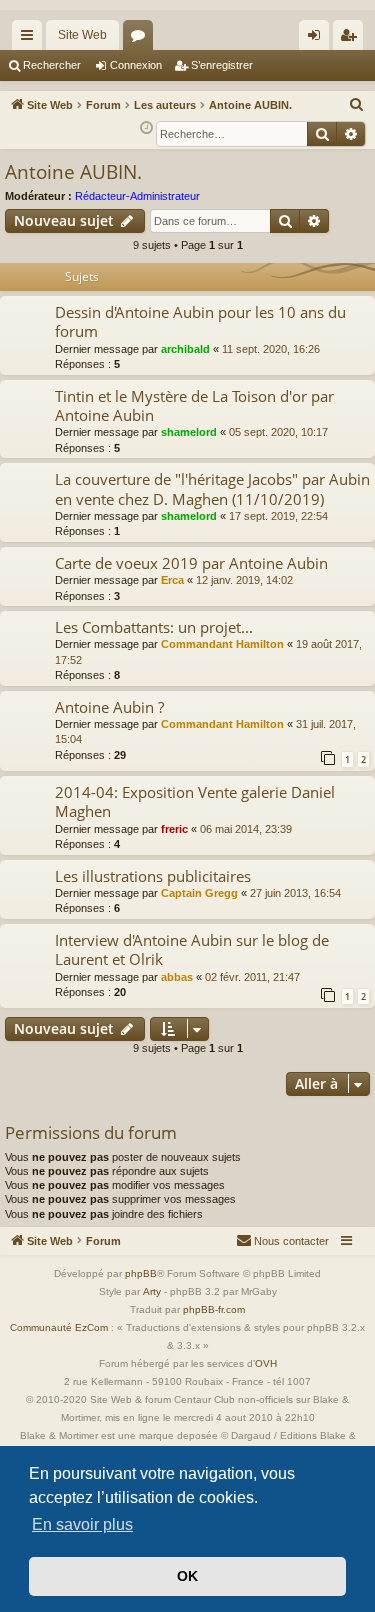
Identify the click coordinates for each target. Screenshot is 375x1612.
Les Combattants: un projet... (154, 627)
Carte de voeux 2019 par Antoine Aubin (191, 563)
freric (174, 829)
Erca (172, 580)
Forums (142, 39)
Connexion (136, 65)
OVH (266, 1363)
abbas (177, 977)
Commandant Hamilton (222, 644)
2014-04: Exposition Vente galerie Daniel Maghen (195, 801)
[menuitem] (357, 105)
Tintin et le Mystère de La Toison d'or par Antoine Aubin (194, 405)
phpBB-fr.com (214, 1309)
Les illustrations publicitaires (153, 876)
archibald (185, 349)
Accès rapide (31, 39)
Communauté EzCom (59, 1327)
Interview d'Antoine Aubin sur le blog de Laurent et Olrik (192, 949)
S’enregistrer (222, 65)
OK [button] (187, 1576)
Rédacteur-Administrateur (137, 196)
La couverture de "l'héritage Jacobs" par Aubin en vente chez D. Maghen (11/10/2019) (212, 488)
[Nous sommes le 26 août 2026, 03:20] (146, 128)
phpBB (141, 1273)
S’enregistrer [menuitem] (352, 39)
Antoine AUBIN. (73, 172)
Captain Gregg (199, 893)
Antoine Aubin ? (109, 707)
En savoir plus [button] (82, 1524)
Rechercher (52, 65)
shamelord (189, 432)
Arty (152, 1291)
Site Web (82, 35)
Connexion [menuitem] (318, 39)
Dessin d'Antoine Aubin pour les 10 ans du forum (200, 321)
